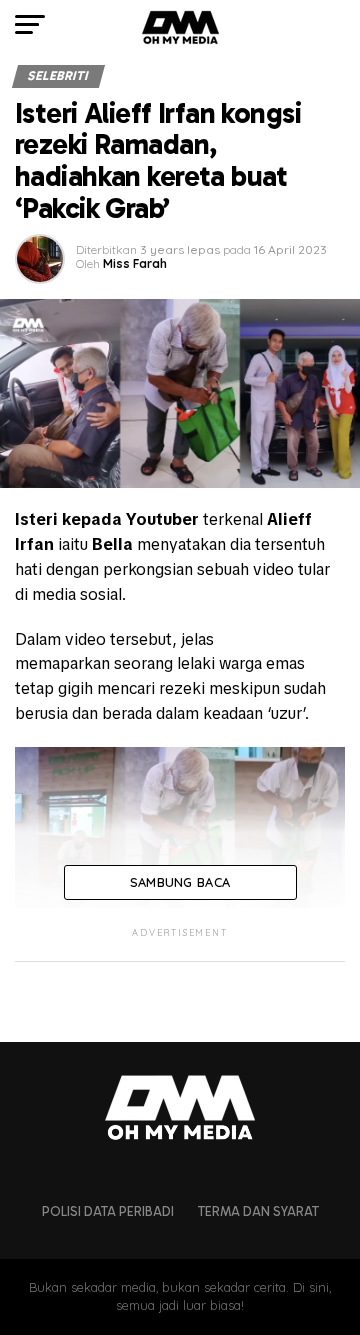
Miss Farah (135, 263)
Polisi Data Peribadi (108, 1211)
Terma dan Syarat (258, 1211)
